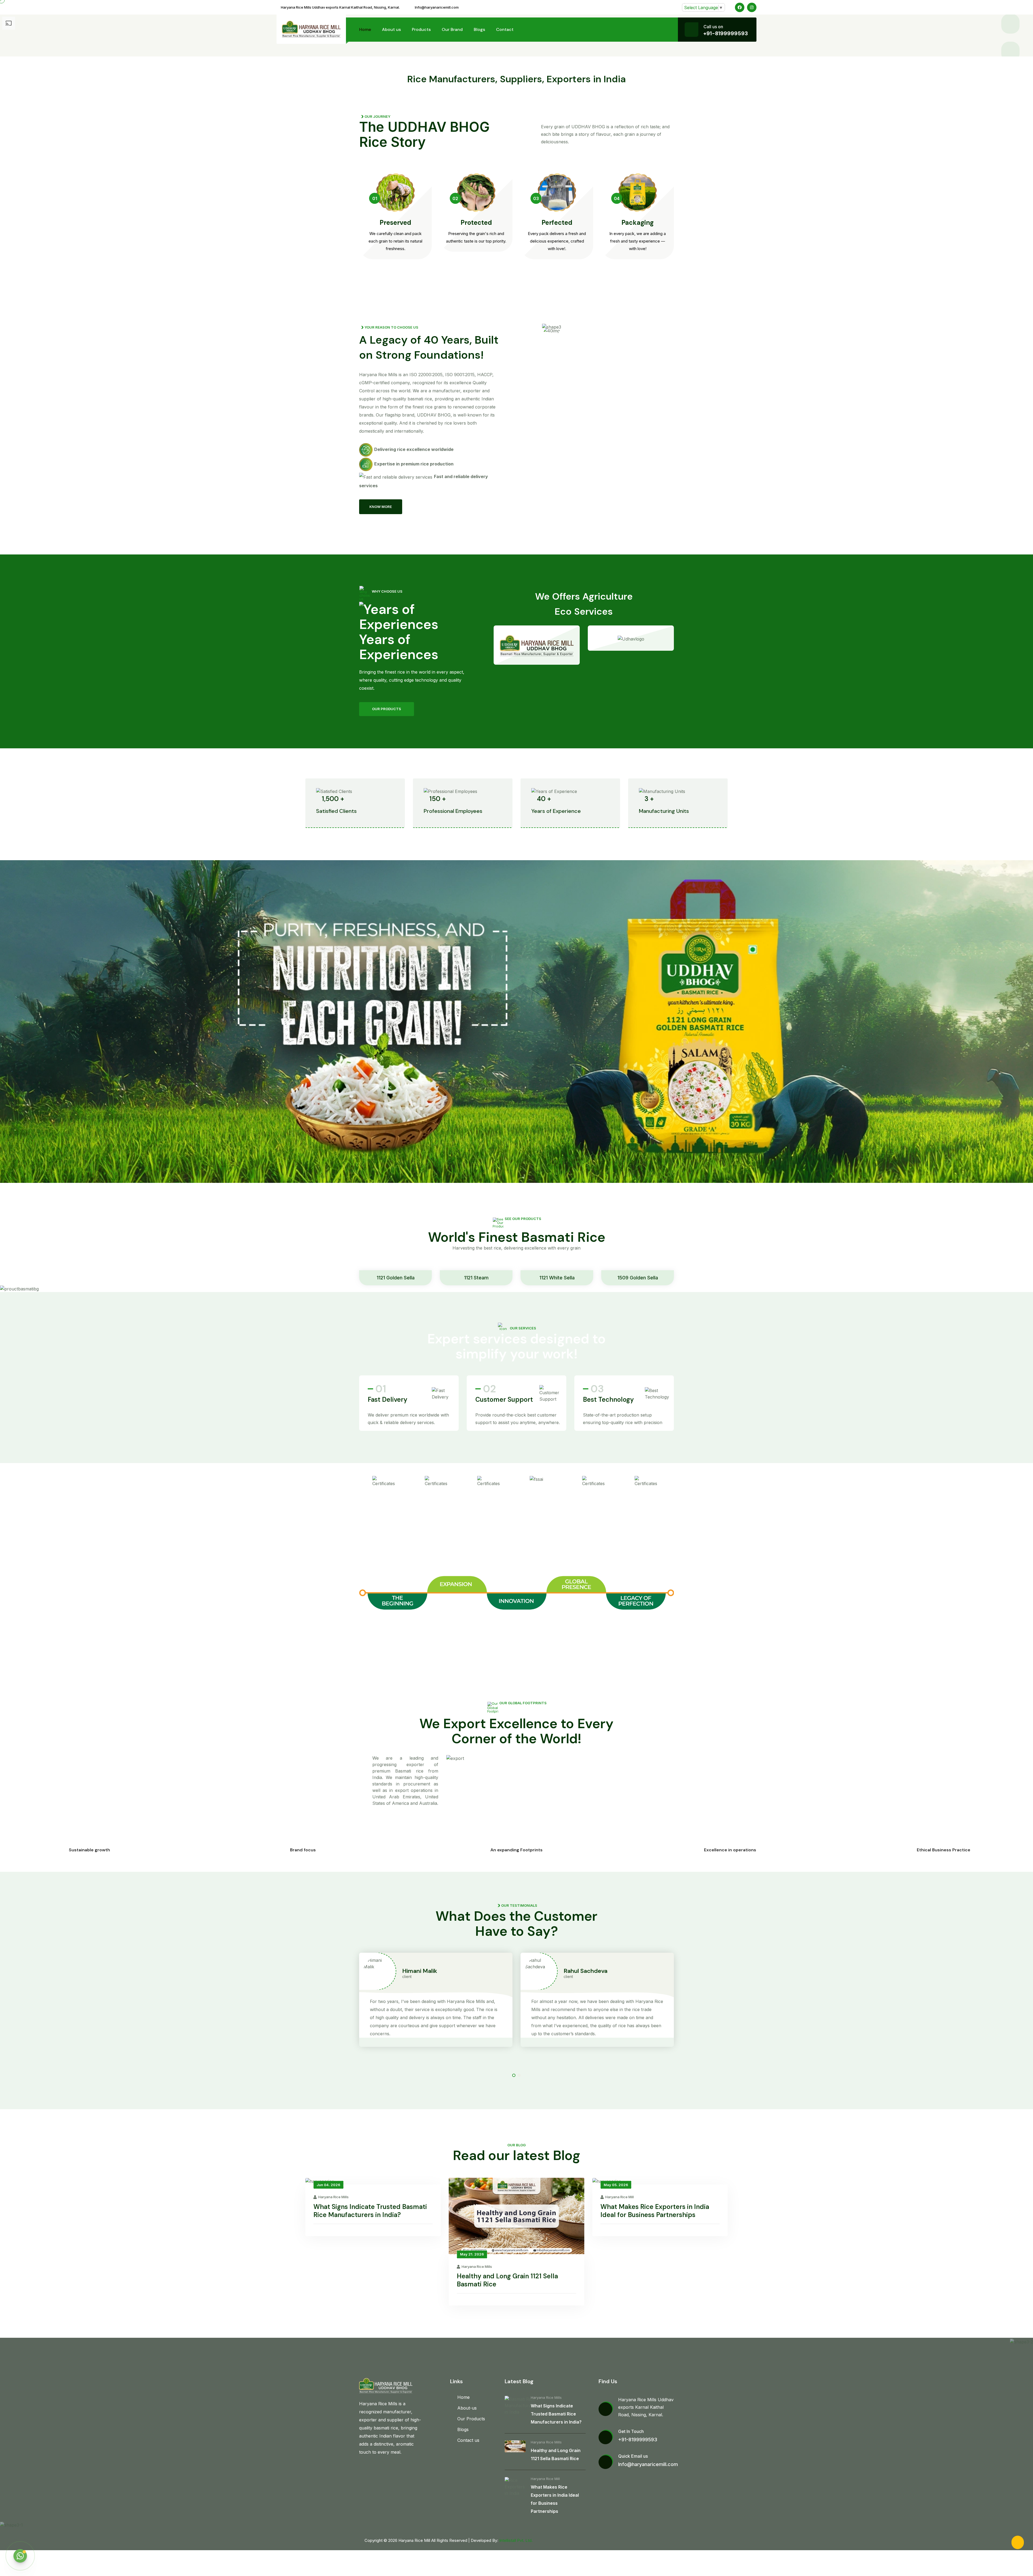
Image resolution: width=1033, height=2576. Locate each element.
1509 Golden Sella (638, 1278)
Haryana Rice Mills (333, 2197)
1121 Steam (476, 1278)
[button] (514, 2075)
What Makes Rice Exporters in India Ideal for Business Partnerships (655, 2211)
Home (365, 29)
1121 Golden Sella (396, 1278)
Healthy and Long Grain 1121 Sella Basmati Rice (507, 2280)
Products (421, 29)
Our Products (471, 2419)
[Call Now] (1018, 2542)
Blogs (479, 29)
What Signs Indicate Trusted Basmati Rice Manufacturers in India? (370, 2211)
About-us (467, 2408)
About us (391, 29)
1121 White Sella (557, 1278)
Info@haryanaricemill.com (437, 7)
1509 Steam (718, 1278)
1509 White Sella (799, 1278)
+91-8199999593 (726, 33)
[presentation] (1010, 51)
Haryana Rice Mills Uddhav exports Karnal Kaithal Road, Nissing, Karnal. (340, 7)
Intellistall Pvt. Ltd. (516, 2540)
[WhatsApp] (20, 2556)
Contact (505, 29)
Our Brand (452, 29)
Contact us (468, 2440)
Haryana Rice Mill (620, 2197)
